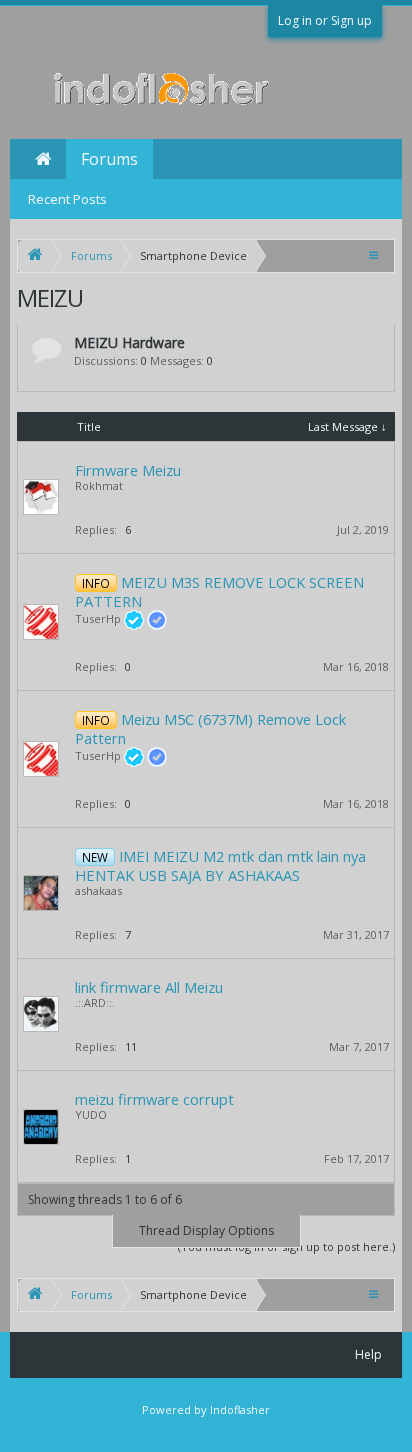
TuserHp (98, 618)
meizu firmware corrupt (154, 1099)
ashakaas (98, 890)
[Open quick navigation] (375, 254)
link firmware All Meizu (149, 987)
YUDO (91, 1114)
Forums (109, 159)
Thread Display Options (206, 1230)
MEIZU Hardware (129, 342)
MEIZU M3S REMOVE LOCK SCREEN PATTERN (219, 591)
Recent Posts (67, 199)
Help (368, 1354)
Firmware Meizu (128, 470)
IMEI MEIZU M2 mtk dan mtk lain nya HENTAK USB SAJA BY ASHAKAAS (220, 865)
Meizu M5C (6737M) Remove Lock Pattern (210, 728)
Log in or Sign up (325, 20)
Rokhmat (99, 485)
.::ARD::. (95, 1002)
